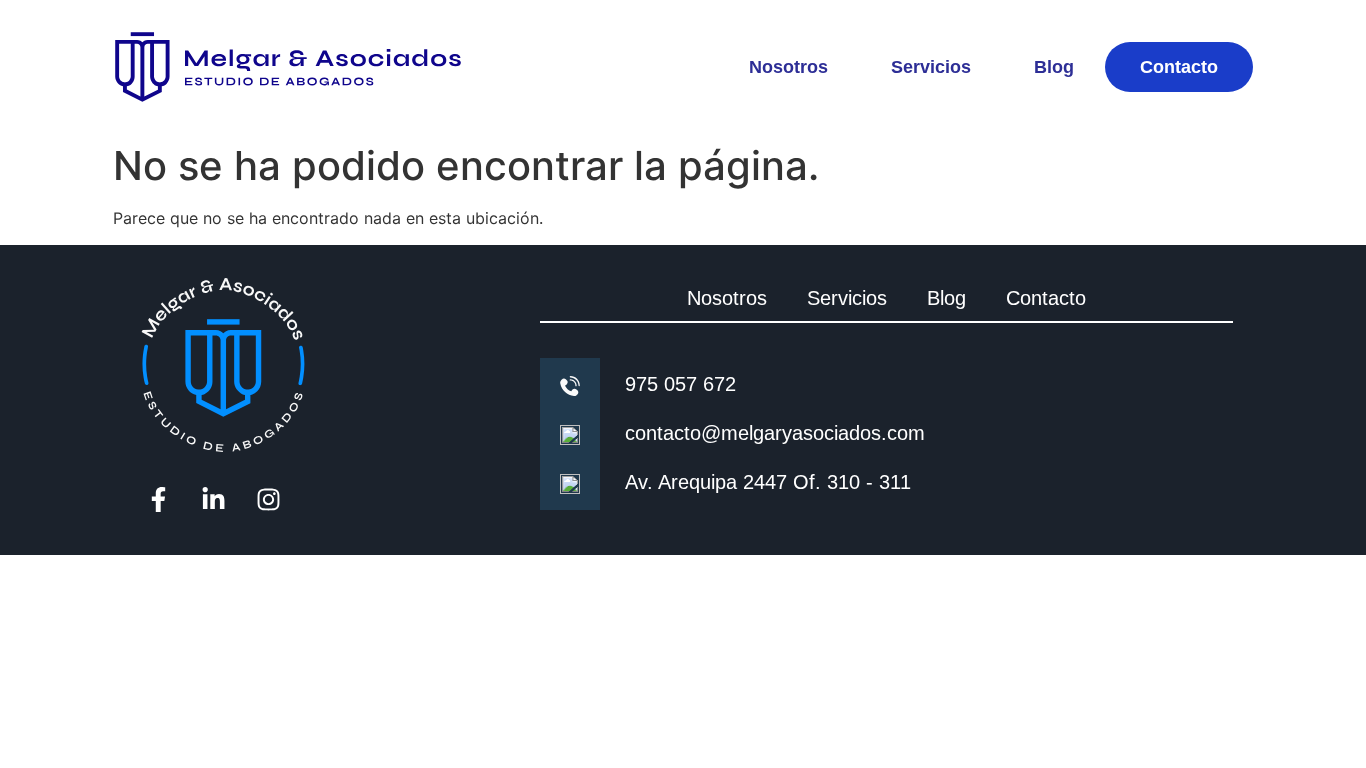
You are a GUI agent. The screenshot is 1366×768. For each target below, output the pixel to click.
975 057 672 (680, 384)
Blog (1054, 67)
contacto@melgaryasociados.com (775, 433)
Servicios (931, 67)
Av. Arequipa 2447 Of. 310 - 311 (768, 482)
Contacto (1179, 67)
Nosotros (788, 67)
